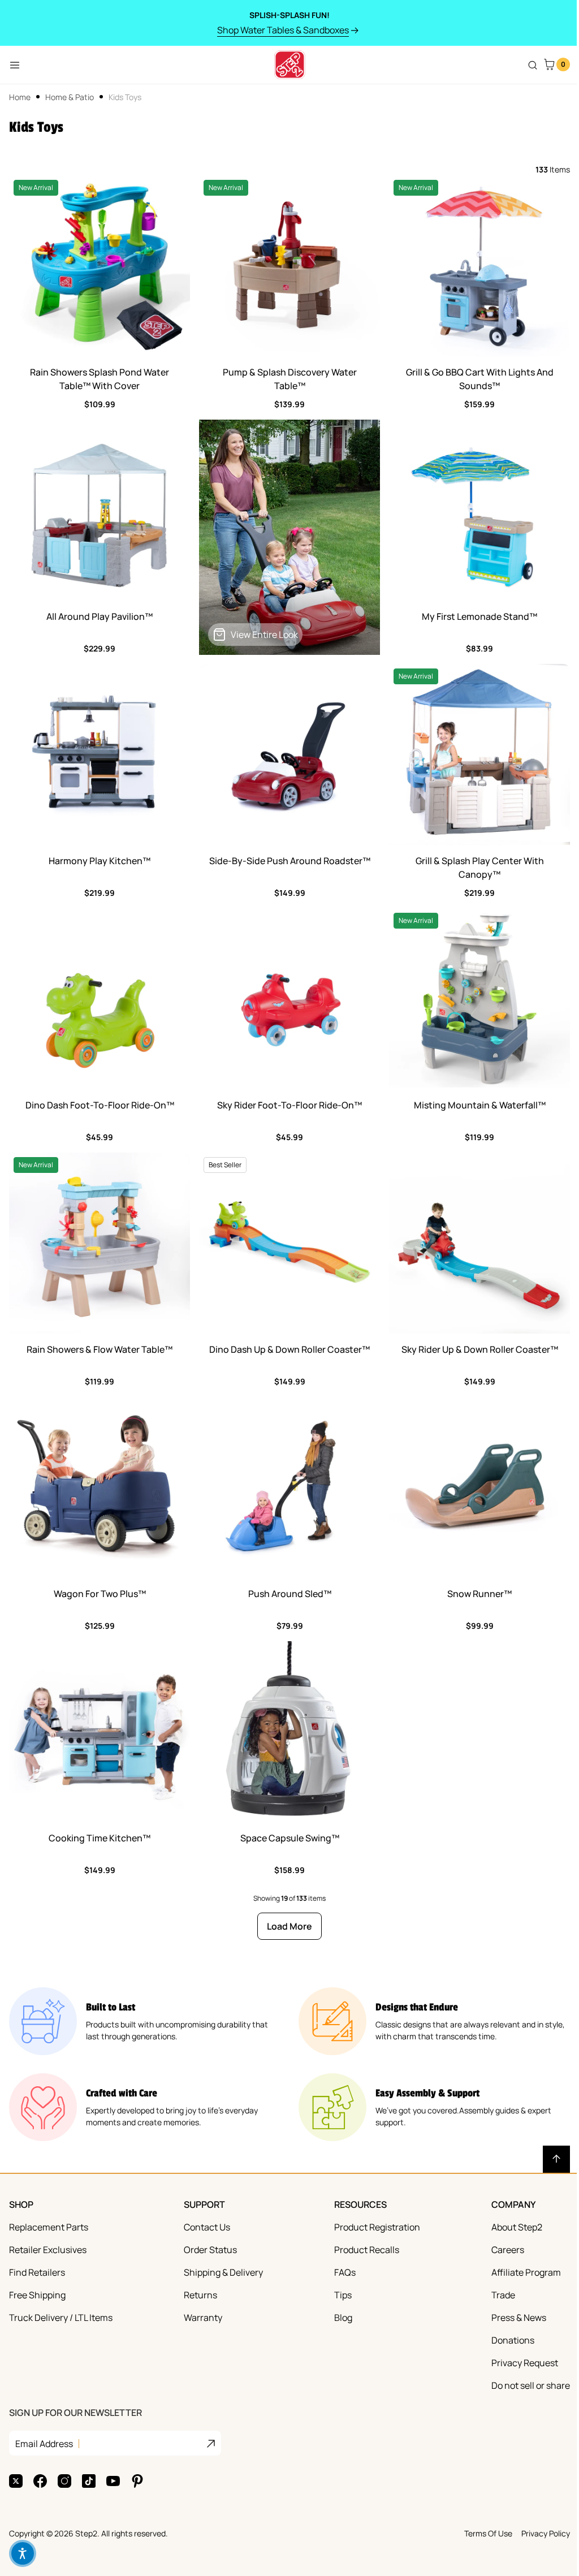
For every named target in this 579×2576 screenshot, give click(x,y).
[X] (16, 2481)
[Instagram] (64, 2481)
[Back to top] (556, 2159)
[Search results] (533, 65)
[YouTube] (113, 2481)
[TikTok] (89, 2481)
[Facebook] (40, 2481)
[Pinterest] (137, 2481)
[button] (23, 2553)
